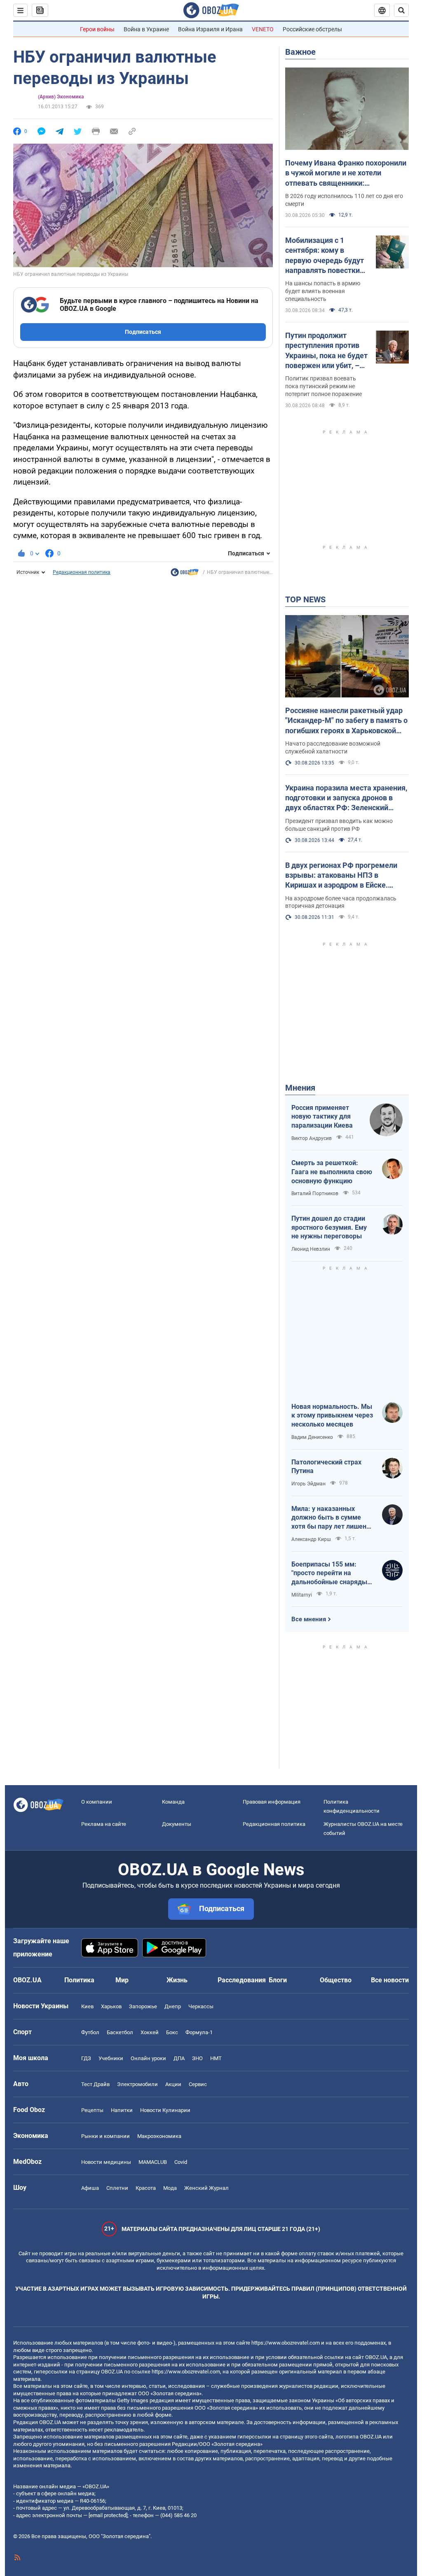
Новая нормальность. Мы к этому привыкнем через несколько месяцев (332, 1415)
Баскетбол (120, 2032)
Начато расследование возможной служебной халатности (333, 747)
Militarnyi (302, 1595)
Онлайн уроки (148, 2058)
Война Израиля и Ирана (210, 29)
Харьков (111, 2006)
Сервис (198, 2084)
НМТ (216, 2058)
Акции (173, 2084)
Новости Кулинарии (165, 2110)
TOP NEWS (305, 599)
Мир (122, 1980)
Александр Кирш (311, 1539)
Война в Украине (146, 29)
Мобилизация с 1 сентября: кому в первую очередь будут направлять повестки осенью (325, 256)
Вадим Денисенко (312, 1437)
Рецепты (92, 2110)
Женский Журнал (206, 2188)
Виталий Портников (315, 1194)
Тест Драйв (95, 2084)
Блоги (278, 1980)
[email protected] (108, 2515)
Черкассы (201, 2006)
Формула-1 (199, 2032)
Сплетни (117, 2188)
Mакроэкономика (159, 2136)
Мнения (300, 1088)
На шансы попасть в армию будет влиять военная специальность (323, 291)
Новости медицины (106, 2162)
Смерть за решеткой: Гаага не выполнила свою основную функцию (332, 1172)
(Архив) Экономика (61, 97)
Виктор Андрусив (312, 1138)
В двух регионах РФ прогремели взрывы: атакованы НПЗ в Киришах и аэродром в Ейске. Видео (341, 876)
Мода (170, 2188)
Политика (79, 1980)
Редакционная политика (82, 572)
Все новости (390, 1980)
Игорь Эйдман (308, 1484)
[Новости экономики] (185, 574)
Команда (173, 1802)
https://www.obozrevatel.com (286, 2343)
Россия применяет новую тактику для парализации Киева (322, 1117)
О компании (97, 1802)
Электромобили (137, 2084)
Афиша (90, 2188)
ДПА (179, 2058)
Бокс (172, 2032)
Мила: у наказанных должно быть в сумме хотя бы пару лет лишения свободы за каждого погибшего (333, 1518)
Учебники (111, 2058)
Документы (177, 1824)
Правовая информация (272, 1802)
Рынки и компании (105, 2136)
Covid (181, 2162)
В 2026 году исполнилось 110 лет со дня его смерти (344, 200)
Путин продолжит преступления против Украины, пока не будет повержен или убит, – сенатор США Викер (326, 351)
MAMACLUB (153, 2162)
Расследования (242, 1980)
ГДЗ (86, 2058)
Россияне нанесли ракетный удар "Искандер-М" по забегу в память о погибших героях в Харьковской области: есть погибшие (346, 721)
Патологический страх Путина (326, 1467)
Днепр (173, 2006)
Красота (146, 2188)
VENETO (263, 29)
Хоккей (150, 2032)
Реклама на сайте (104, 1824)
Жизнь (177, 1980)
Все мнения (309, 1619)
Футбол (90, 2032)
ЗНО (197, 2058)
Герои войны (97, 29)
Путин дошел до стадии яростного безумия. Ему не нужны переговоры (329, 1227)
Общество (336, 1980)
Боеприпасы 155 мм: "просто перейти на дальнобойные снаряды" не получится (330, 1574)
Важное (300, 52)
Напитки (122, 2110)
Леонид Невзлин (311, 1249)
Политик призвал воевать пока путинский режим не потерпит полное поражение (324, 386)
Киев (87, 2006)
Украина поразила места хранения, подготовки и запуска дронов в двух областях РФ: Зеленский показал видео (346, 798)
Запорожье (143, 2006)
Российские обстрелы (312, 29)
